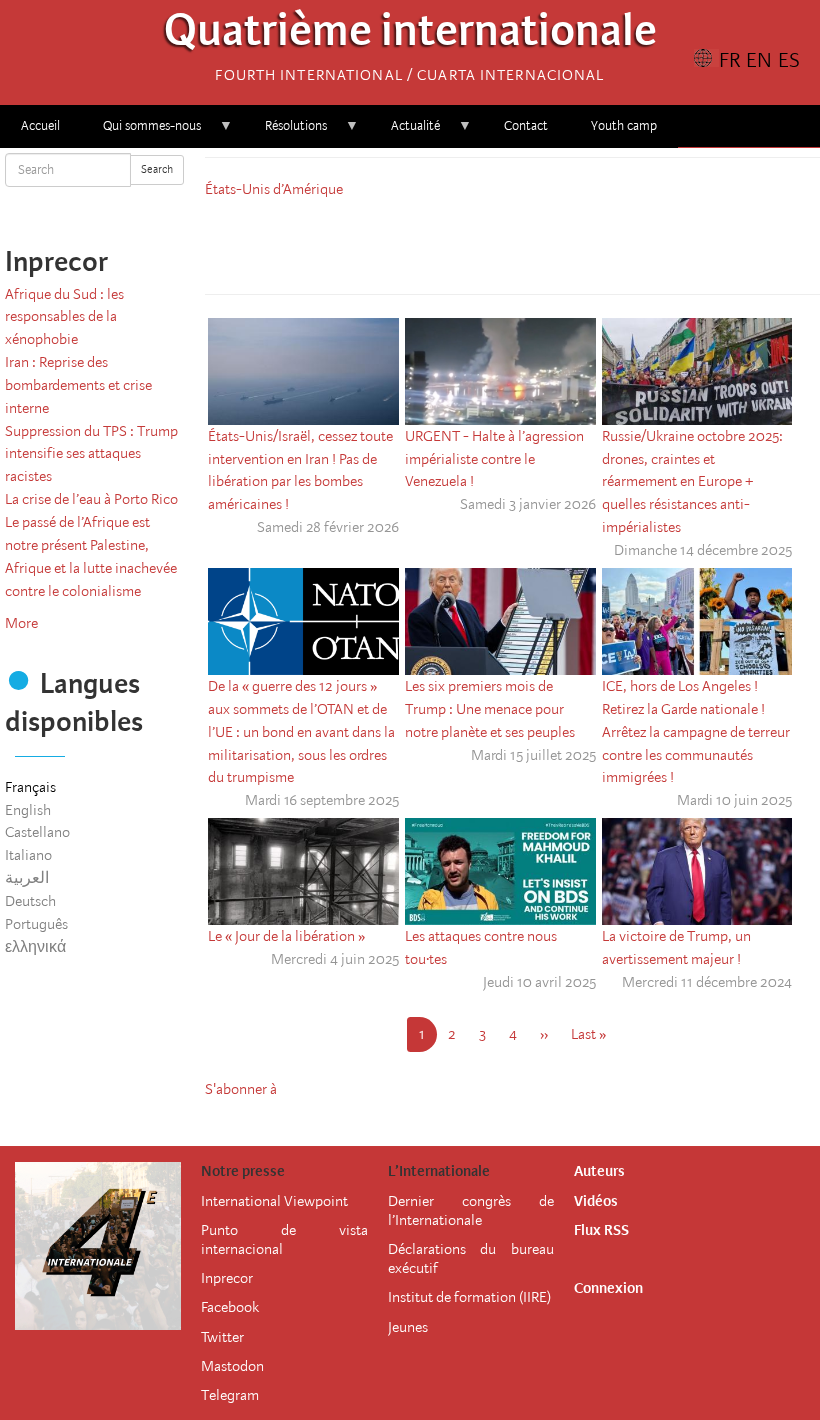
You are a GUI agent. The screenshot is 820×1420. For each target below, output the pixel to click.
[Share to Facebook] (457, 243)
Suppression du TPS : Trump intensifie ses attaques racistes (91, 454)
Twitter (222, 1337)
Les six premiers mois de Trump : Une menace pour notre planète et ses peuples (490, 709)
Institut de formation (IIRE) (469, 1297)
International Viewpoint (274, 1201)
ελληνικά (35, 947)
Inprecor (227, 1278)
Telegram (230, 1395)
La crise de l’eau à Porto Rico (91, 499)
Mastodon (232, 1366)
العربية (27, 878)
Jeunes (408, 1327)
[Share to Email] (541, 243)
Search (157, 169)
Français (30, 787)
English (28, 810)
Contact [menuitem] (526, 125)
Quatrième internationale (410, 35)
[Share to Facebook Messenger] (513, 243)
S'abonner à (241, 1089)
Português (36, 924)
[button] (569, 243)
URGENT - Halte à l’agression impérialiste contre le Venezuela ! (494, 459)
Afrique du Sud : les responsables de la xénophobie (64, 317)
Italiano (28, 855)
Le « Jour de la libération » (286, 936)
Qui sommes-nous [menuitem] (141, 132)
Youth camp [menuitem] (624, 125)
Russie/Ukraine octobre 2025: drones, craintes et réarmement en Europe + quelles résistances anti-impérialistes (692, 481)
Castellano (37, 832)
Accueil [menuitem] (40, 125)
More (21, 623)
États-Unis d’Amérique (274, 189)
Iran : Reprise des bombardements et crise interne (78, 385)
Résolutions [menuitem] (285, 132)
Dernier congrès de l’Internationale (471, 1210)
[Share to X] (485, 243)
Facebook (230, 1307)
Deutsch (30, 901)
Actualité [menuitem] (405, 132)
